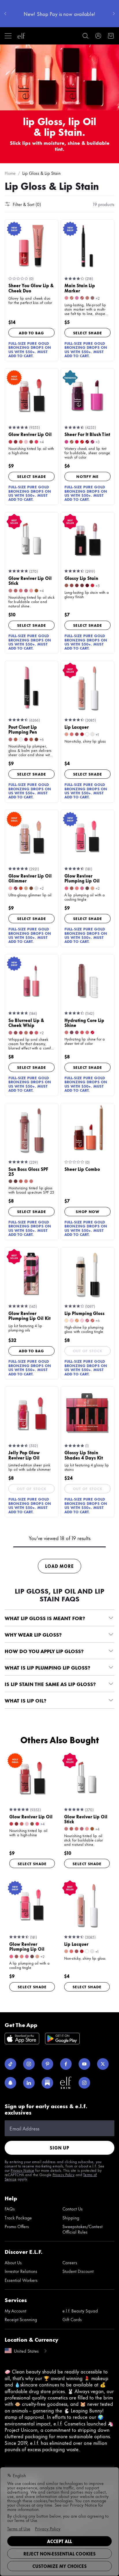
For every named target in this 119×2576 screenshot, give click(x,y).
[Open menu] (8, 36)
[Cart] (111, 36)
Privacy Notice (22, 2170)
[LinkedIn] (29, 2083)
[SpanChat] (10, 2083)
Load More (59, 1566)
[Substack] (47, 2083)
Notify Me (87, 476)
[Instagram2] (84, 2083)
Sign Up (59, 2148)
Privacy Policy (64, 2174)
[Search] (85, 36)
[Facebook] (66, 2064)
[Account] (98, 36)
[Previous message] (5, 14)
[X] (103, 2064)
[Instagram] (29, 2064)
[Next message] (114, 14)
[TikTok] (10, 2064)
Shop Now (88, 1211)
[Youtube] (84, 2064)
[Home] (21, 36)
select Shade (88, 333)
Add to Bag (31, 333)
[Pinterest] (47, 2064)
